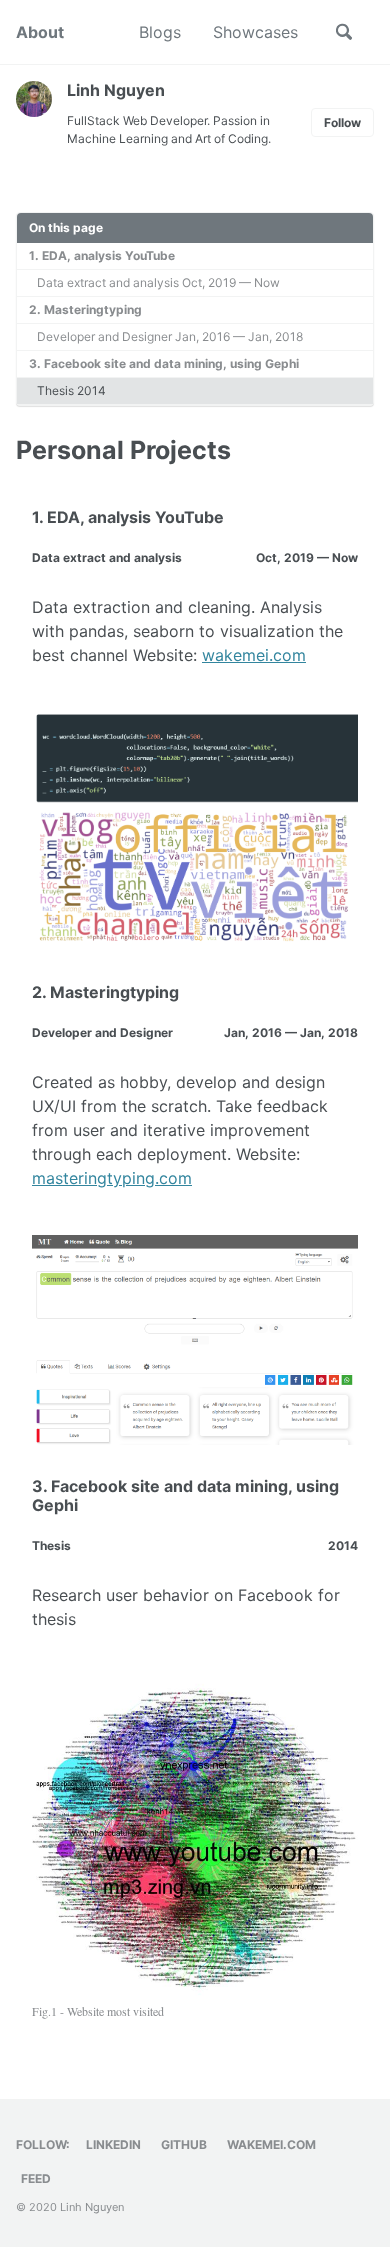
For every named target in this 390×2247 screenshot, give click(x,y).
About (40, 32)
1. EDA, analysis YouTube (102, 255)
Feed (36, 2178)
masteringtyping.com (112, 1178)
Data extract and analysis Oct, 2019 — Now (158, 282)
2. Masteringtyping (85, 309)
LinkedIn (113, 2144)
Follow (342, 122)
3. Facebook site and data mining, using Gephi (164, 363)
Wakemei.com (271, 2144)
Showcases (255, 32)
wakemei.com (254, 655)
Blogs (160, 32)
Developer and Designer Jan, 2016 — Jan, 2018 (170, 336)
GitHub (184, 2144)
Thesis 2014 (71, 390)
